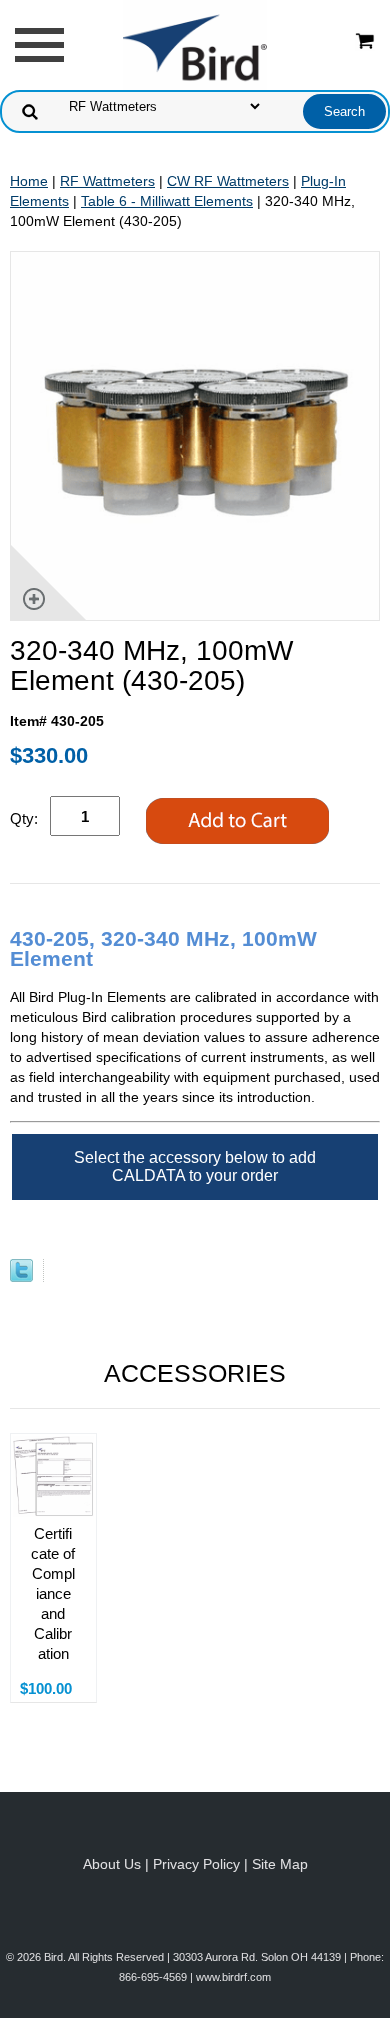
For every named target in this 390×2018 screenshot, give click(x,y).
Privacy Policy (196, 1864)
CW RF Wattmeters (228, 181)
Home (29, 181)
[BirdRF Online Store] (195, 44)
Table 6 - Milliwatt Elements (167, 201)
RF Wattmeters (107, 181)
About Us (112, 1864)
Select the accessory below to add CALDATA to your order (195, 1166)
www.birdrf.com (233, 1977)
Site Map (280, 1864)
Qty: (24, 818)
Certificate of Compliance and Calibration (53, 1593)
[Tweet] (21, 1277)
